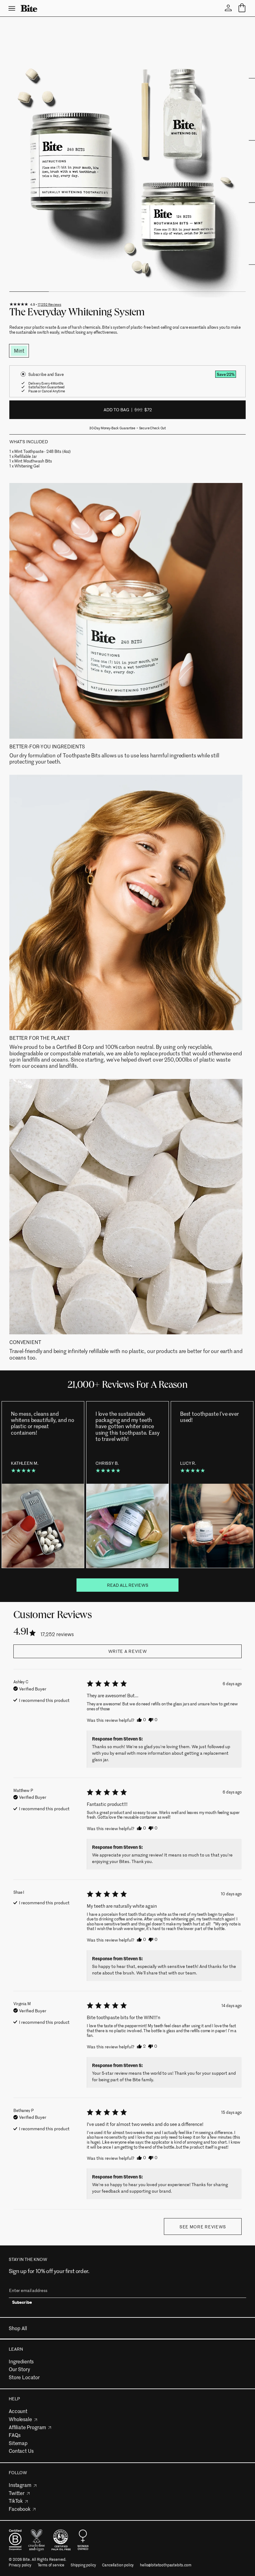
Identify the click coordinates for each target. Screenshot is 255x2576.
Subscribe (22, 2303)
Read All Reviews (128, 1585)
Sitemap (18, 2443)
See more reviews (203, 2227)
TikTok (16, 2501)
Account (18, 2411)
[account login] (228, 8)
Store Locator (24, 2377)
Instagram (20, 2485)
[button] (141, 1720)
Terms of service (51, 2565)
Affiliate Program (27, 2427)
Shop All (18, 2328)
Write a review (128, 1651)
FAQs (14, 2435)
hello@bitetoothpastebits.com (166, 2565)
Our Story (19, 2369)
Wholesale (20, 2419)
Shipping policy (83, 2565)
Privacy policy (20, 2565)
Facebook (20, 2509)
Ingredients (21, 2361)
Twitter (17, 2493)
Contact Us (21, 2451)
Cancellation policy (118, 2565)
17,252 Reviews (49, 304)
